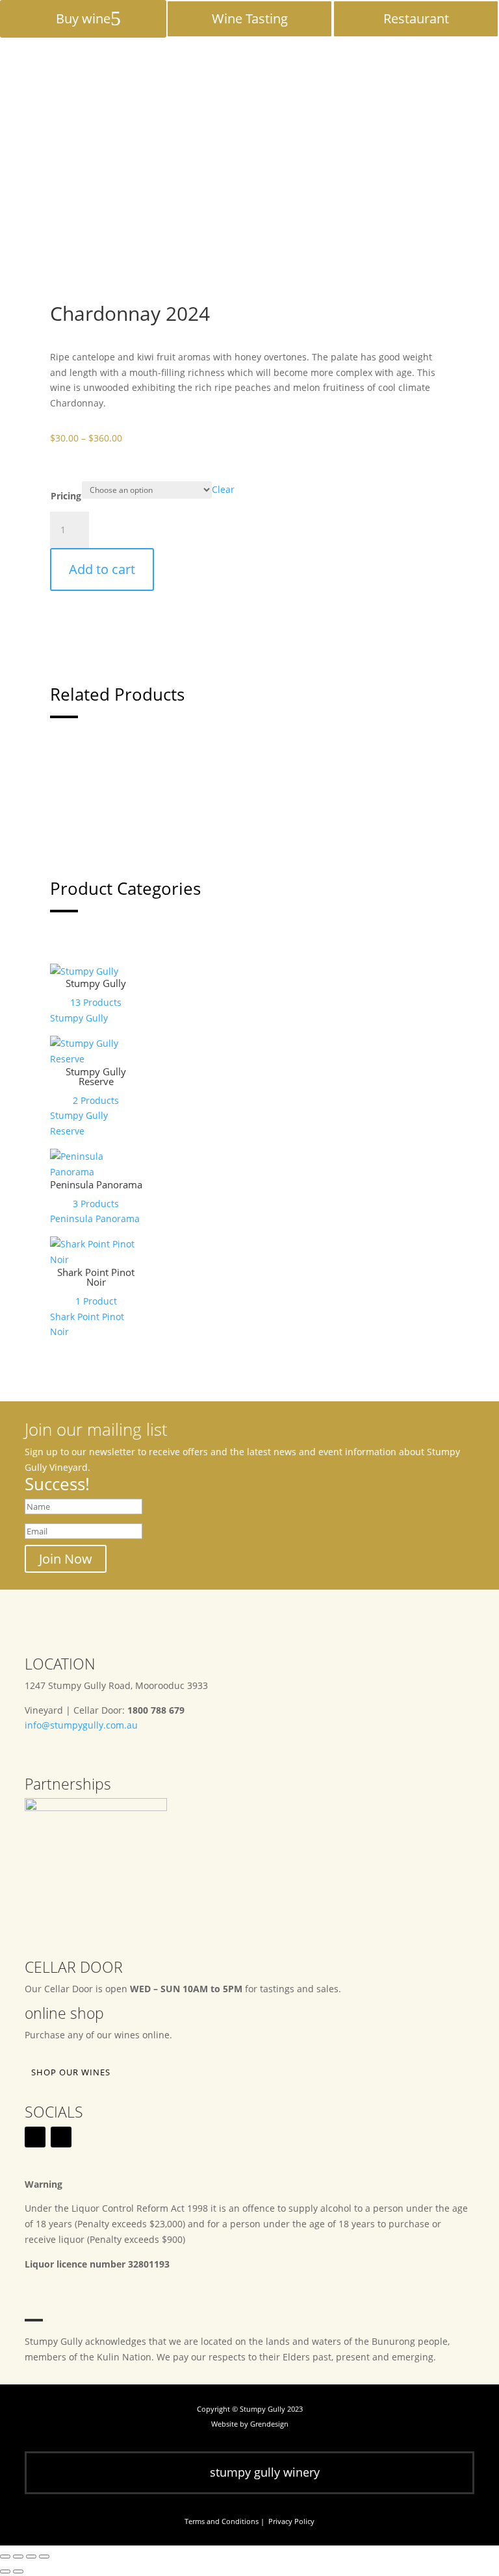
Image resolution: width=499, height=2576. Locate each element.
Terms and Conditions (222, 2521)
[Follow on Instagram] (61, 2137)
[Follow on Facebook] (35, 2137)
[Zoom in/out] (5, 2557)
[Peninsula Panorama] (96, 1172)
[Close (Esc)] (44, 2557)
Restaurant (416, 19)
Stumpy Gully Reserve (96, 1076)
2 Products (96, 1100)
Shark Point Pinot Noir (96, 1277)
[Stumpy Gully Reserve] (96, 1059)
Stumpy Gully (96, 983)
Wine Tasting (250, 19)
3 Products (96, 1204)
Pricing (66, 496)
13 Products (96, 1002)
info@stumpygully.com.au (81, 1725)
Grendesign (269, 2424)
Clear (223, 489)
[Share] (31, 2557)
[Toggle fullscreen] (18, 2557)
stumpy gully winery (265, 2472)
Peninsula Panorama (96, 1184)
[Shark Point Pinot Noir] (96, 1259)
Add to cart (102, 569)
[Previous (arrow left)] (5, 2571)
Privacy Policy (291, 2521)
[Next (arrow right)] (18, 2571)
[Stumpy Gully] (84, 971)
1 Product (96, 1301)
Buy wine (83, 19)
